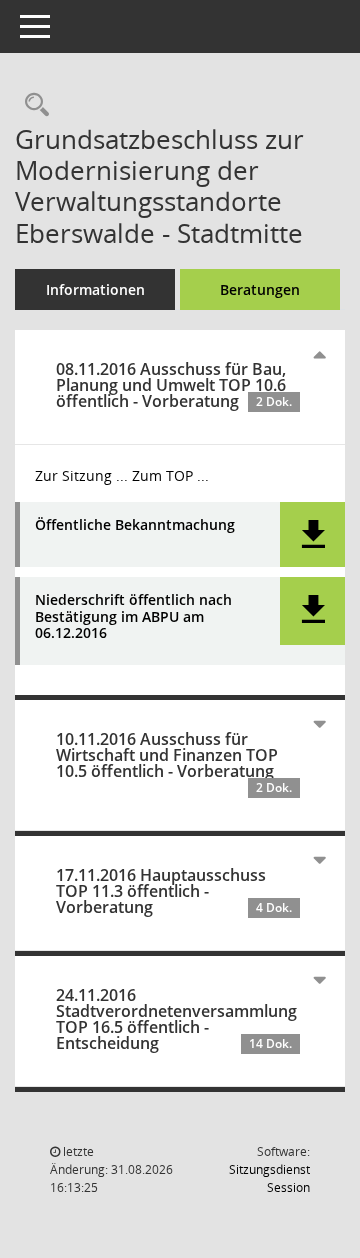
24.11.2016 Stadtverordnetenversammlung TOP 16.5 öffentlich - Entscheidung (176, 1019)
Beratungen (260, 289)
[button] (312, 534)
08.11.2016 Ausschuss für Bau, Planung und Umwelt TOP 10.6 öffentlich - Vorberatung (174, 385)
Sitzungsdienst (269, 1178)
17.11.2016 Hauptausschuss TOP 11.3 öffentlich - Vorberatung (174, 891)
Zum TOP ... (170, 475)
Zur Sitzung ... (81, 475)
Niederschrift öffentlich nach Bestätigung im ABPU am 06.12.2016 (133, 617)
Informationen (95, 289)
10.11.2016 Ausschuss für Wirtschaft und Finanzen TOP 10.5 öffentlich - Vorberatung (174, 762)
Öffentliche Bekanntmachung (135, 525)
